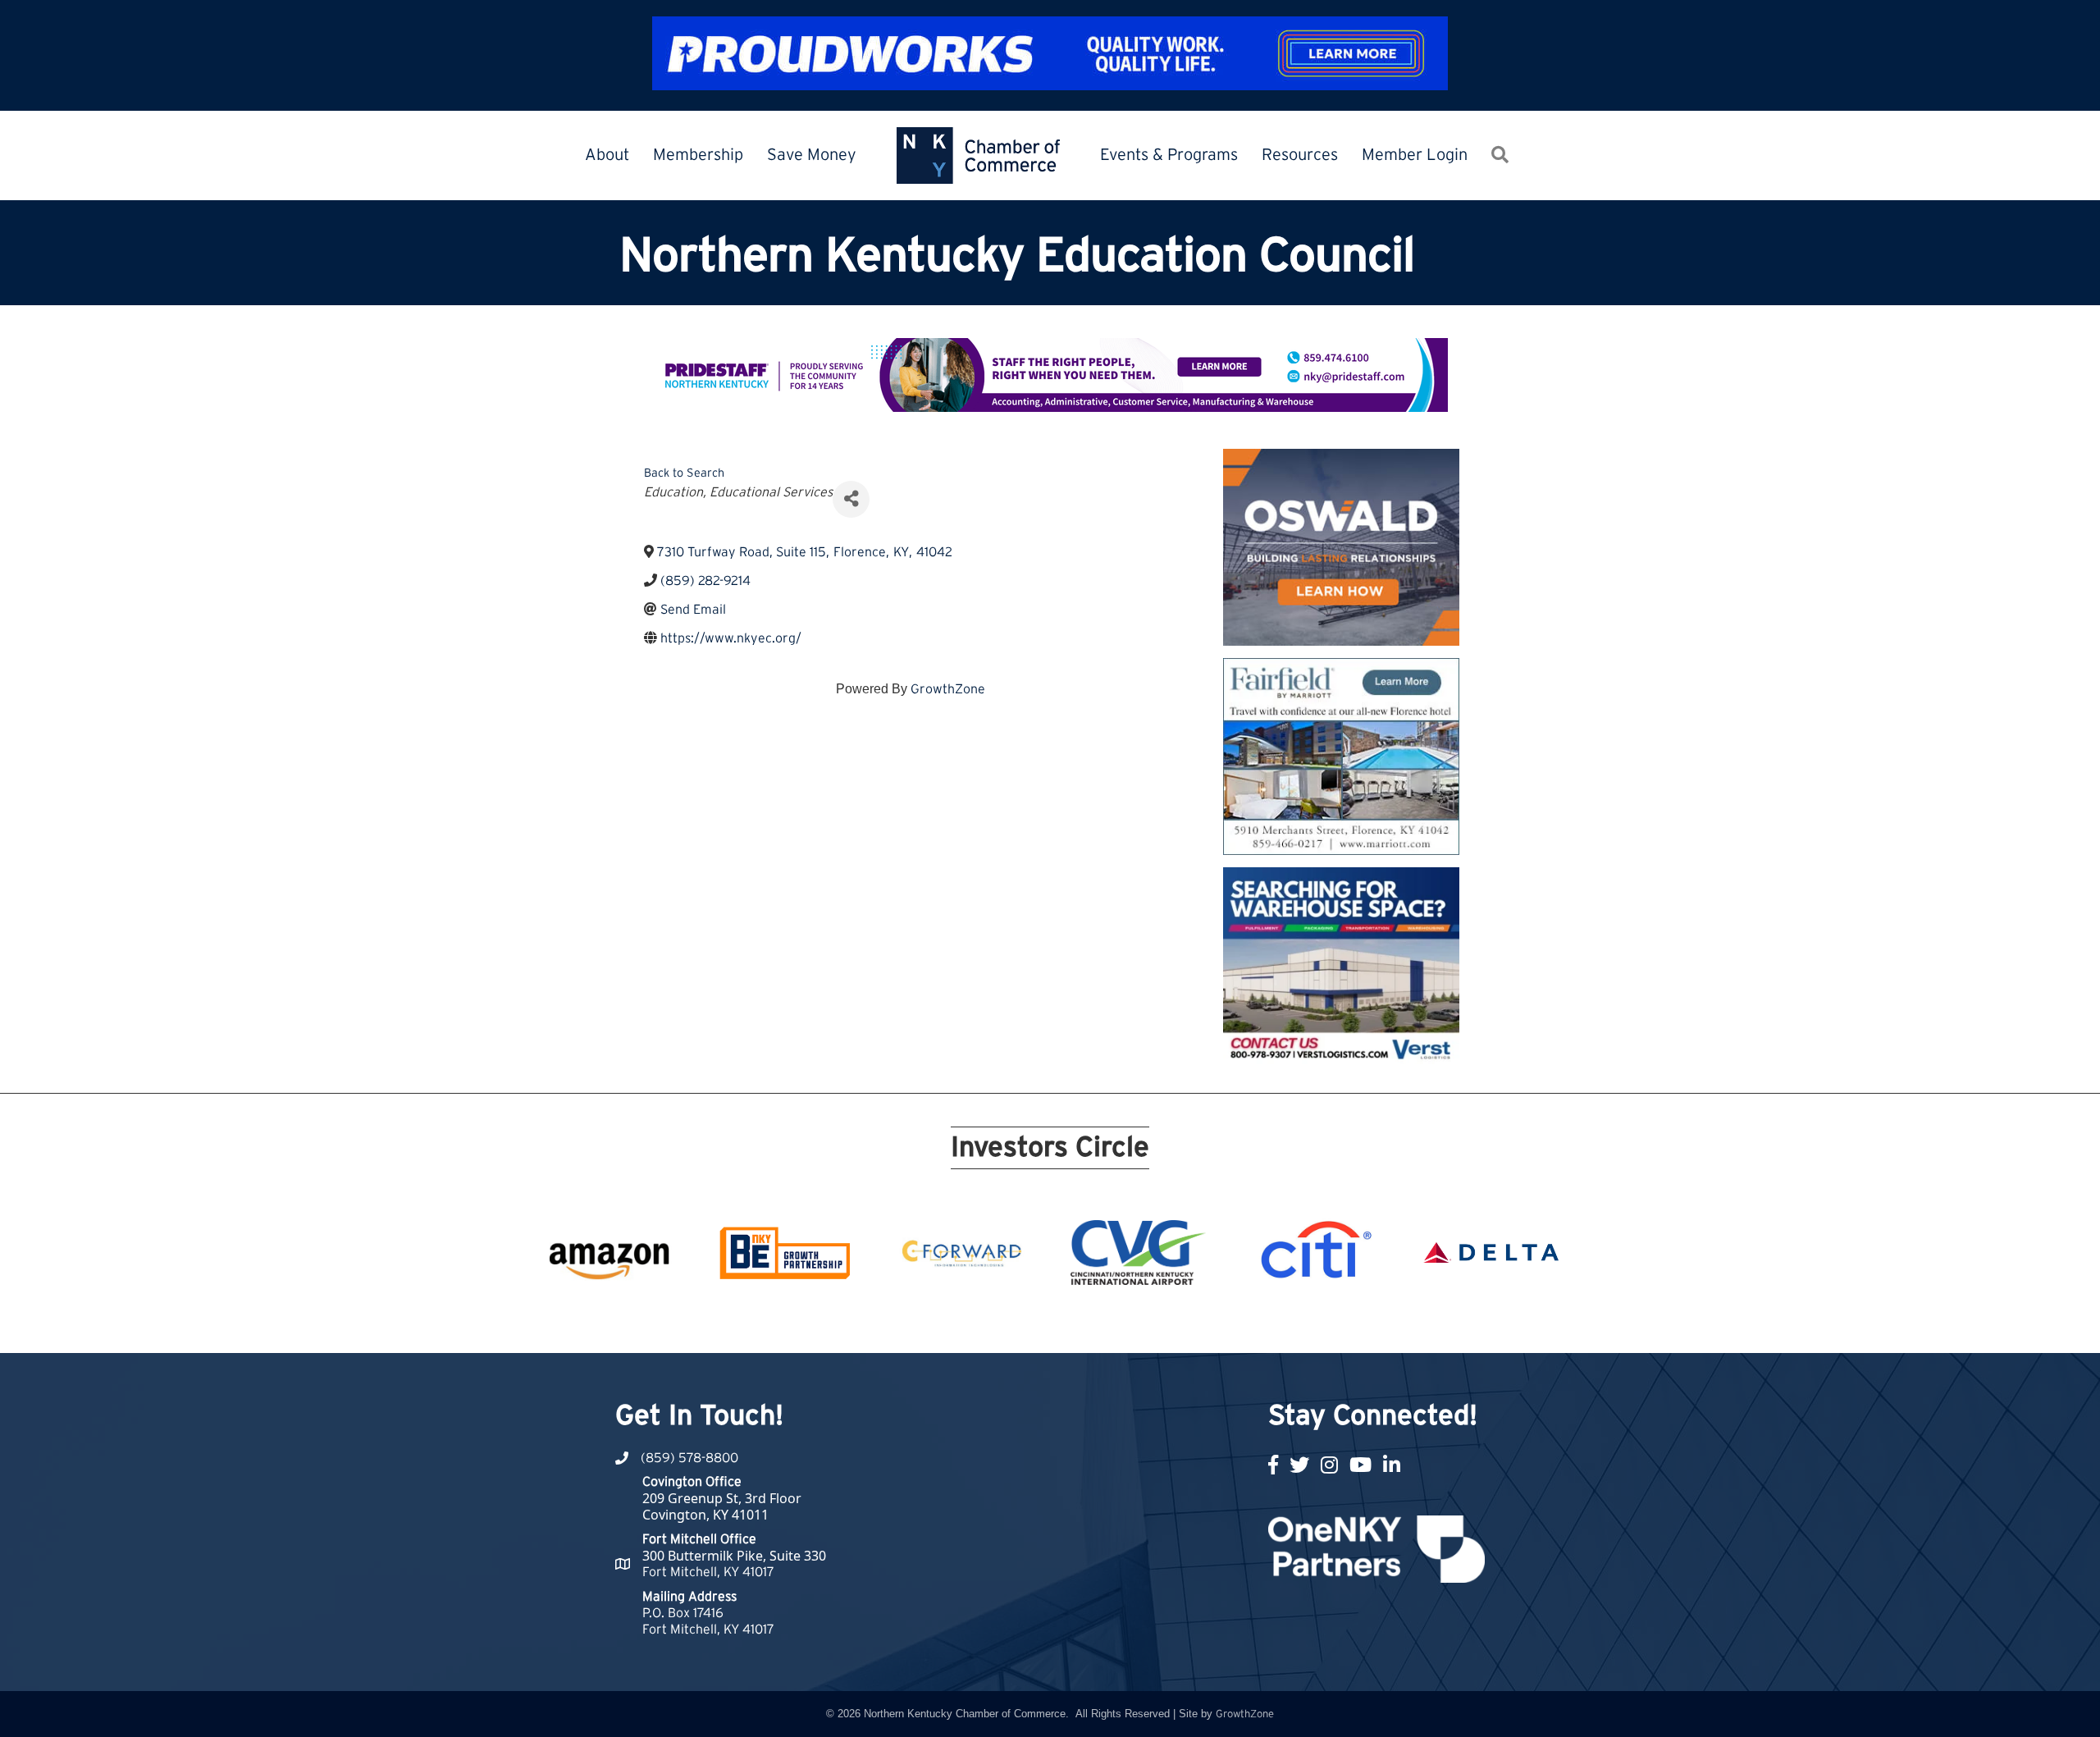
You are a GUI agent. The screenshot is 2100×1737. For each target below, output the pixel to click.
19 (1198, 1323)
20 (1217, 1323)
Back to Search (684, 473)
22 (1257, 1323)
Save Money (812, 155)
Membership (698, 155)
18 (1178, 1323)
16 (1139, 1323)
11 (1040, 1323)
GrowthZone (948, 689)
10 (1020, 1323)
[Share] (851, 499)
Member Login (1415, 155)
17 (1158, 1323)
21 (1237, 1323)
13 (1080, 1323)
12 (1060, 1323)
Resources (1300, 155)
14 (1099, 1323)
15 (1119, 1323)
